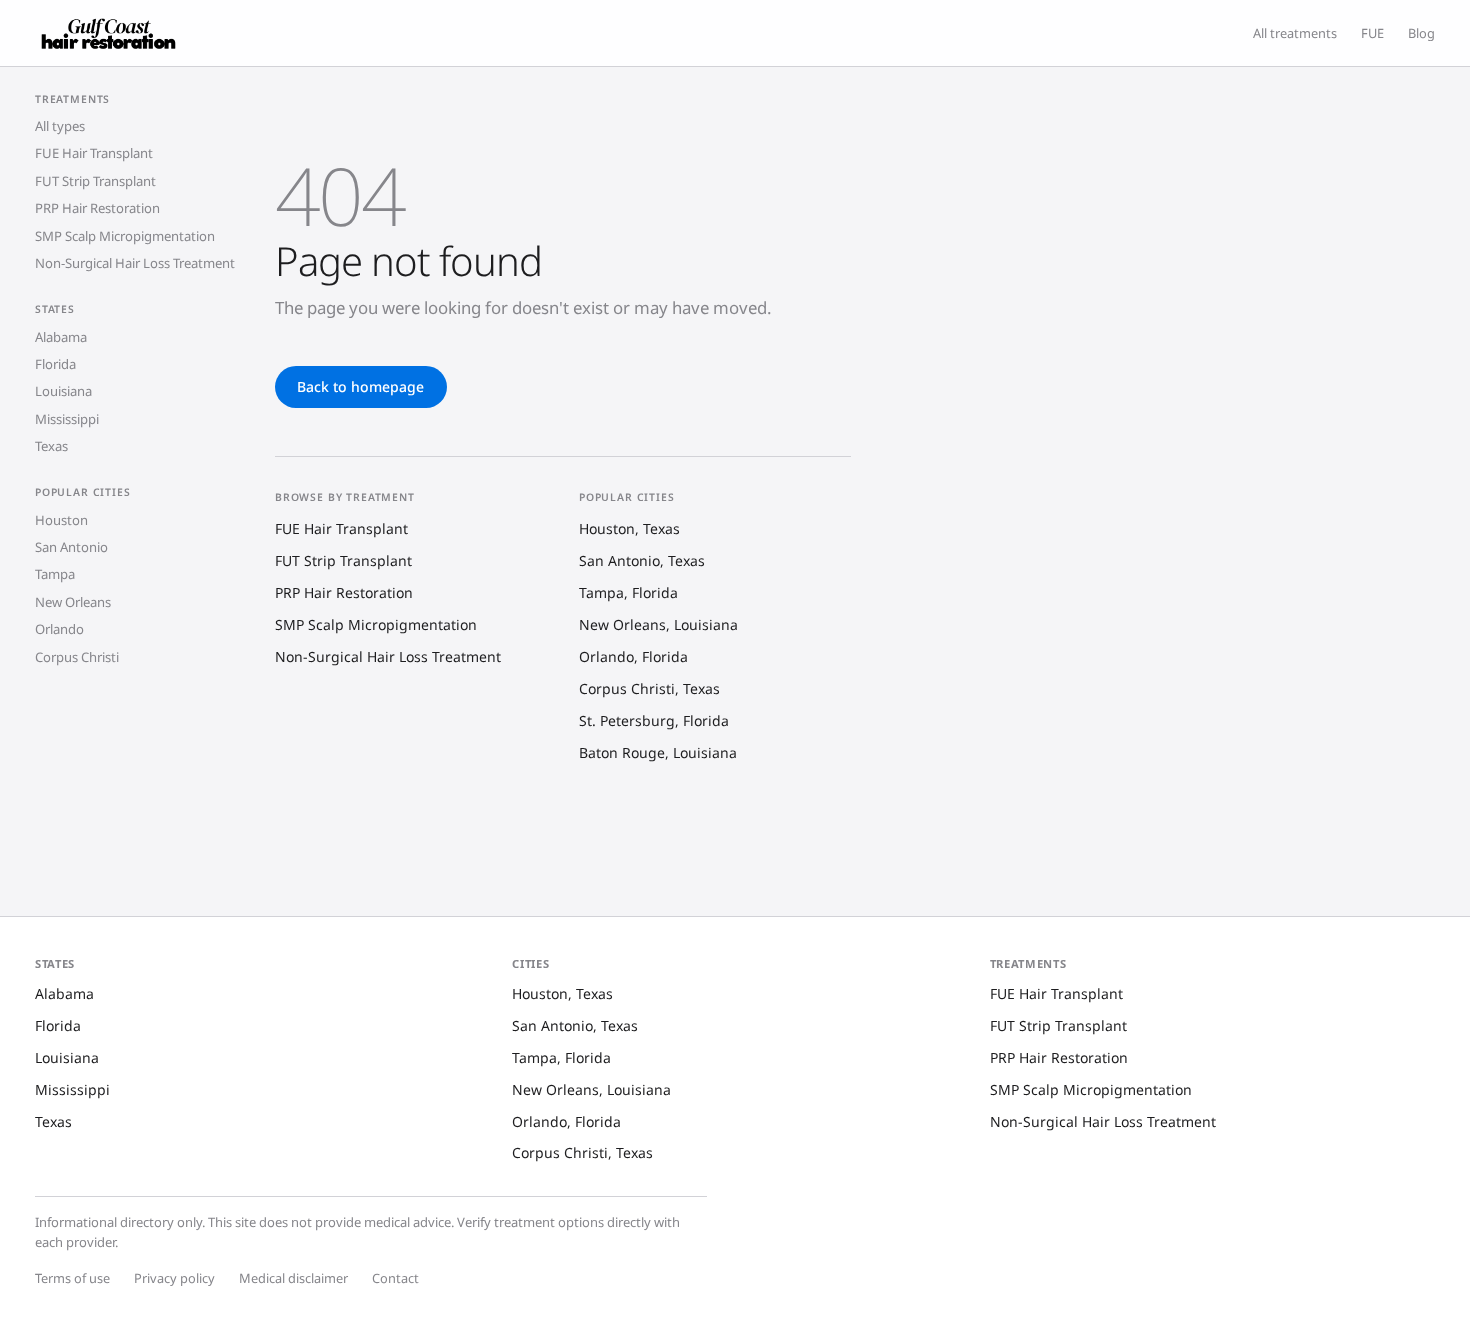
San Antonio (71, 548)
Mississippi (67, 419)
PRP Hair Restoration (97, 209)
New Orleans (73, 603)
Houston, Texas (629, 528)
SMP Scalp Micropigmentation (125, 236)
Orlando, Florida (633, 656)
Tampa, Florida (628, 592)
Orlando (59, 630)
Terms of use (72, 1278)
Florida (55, 365)
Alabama (61, 337)
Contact (395, 1278)
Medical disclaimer (293, 1278)
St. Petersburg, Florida (654, 720)
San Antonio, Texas (642, 560)
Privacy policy (174, 1278)
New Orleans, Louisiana (658, 624)
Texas (51, 447)
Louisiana (63, 392)
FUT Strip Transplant (95, 182)
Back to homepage (360, 386)
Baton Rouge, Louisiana (658, 752)
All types (60, 127)
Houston (61, 520)
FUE (1372, 33)
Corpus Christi (77, 657)
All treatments (1295, 33)
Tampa (55, 575)
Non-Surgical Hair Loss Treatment (135, 264)
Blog (1421, 33)
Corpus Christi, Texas (649, 688)
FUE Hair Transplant (94, 154)
